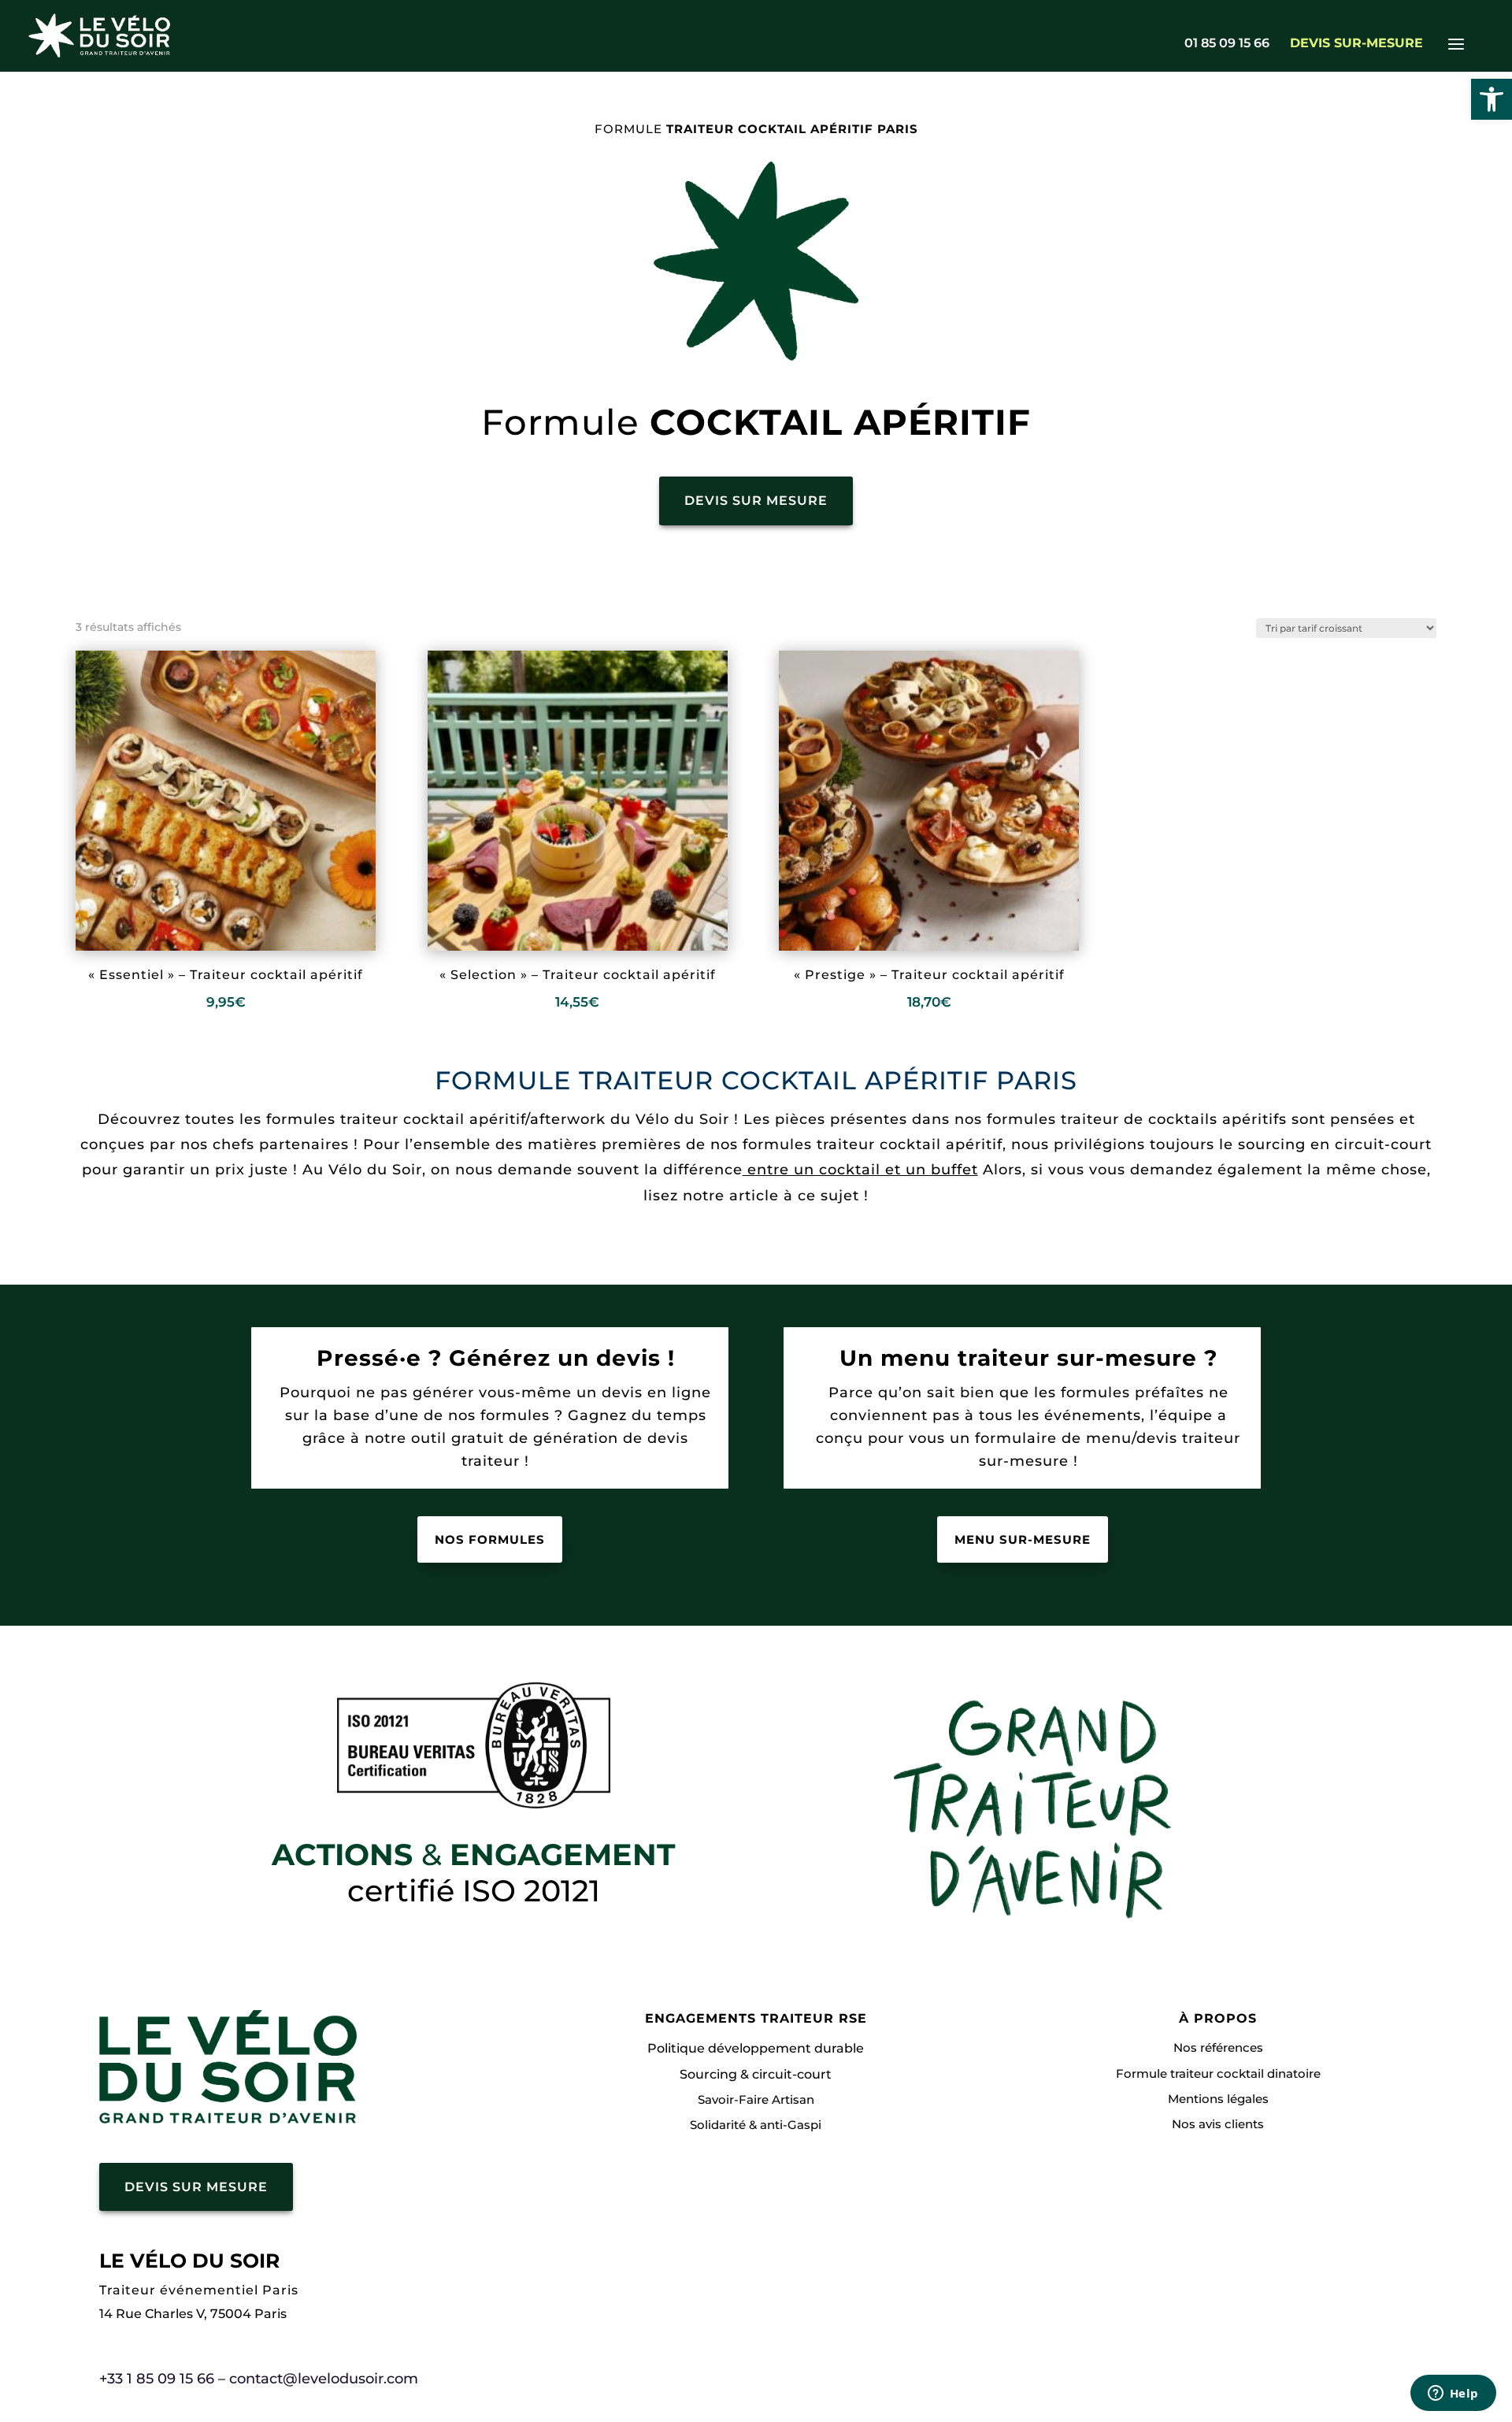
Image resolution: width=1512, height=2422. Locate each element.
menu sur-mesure (1023, 1539)
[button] (1492, 99)
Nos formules (490, 1539)
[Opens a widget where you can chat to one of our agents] (1453, 2394)
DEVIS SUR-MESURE (1356, 44)
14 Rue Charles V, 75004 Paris (193, 2314)
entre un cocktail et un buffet (860, 1170)
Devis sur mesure (756, 501)
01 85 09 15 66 (1227, 44)
